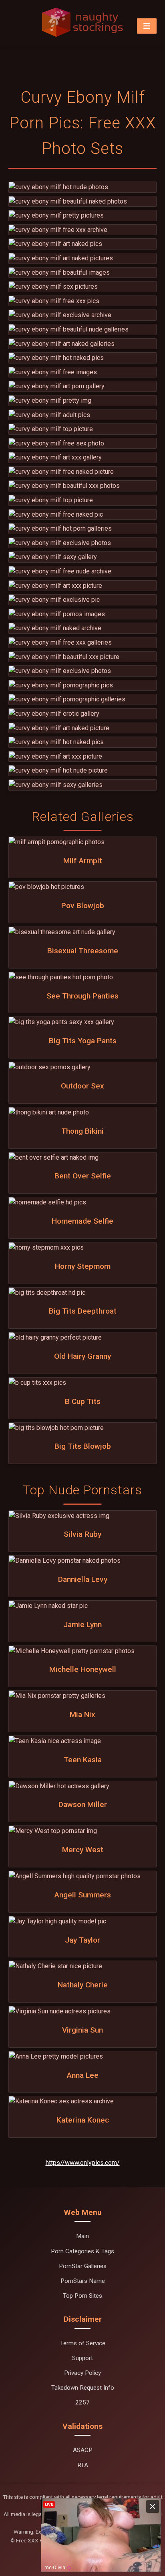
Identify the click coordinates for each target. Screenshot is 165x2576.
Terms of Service (83, 2343)
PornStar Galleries (83, 2266)
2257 (82, 2402)
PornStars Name (83, 2281)
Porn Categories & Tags (82, 2251)
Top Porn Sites (82, 2296)
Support (82, 2358)
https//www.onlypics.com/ (83, 2163)
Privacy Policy (82, 2373)
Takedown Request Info (83, 2388)
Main (82, 2236)
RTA (83, 2465)
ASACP (83, 2450)
